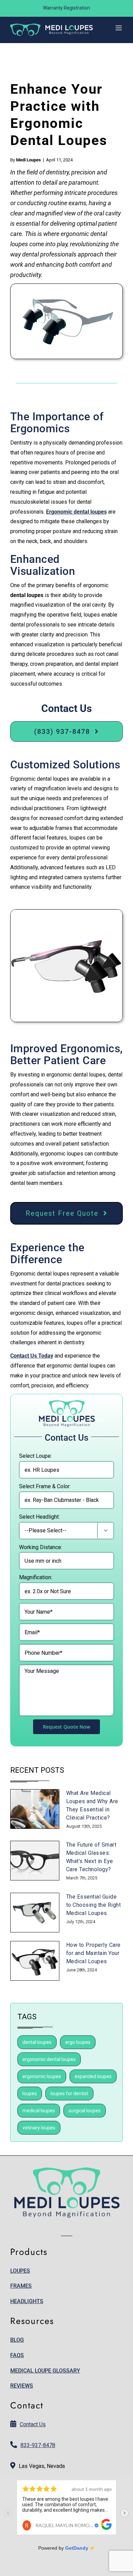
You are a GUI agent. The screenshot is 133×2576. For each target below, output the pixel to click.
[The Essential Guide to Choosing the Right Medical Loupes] (35, 1913)
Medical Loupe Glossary (45, 2371)
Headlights (27, 2301)
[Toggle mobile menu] (119, 28)
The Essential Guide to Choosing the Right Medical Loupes (94, 1905)
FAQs (17, 2355)
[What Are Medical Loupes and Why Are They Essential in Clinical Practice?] (35, 1809)
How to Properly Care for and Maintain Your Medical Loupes (93, 1953)
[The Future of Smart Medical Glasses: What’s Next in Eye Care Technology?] (35, 1861)
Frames (21, 2286)
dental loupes (37, 2042)
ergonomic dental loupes (49, 2059)
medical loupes (39, 2111)
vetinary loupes (39, 2128)
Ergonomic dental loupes (76, 512)
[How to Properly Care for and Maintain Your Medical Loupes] (35, 1961)
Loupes (20, 2271)
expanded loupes (93, 2076)
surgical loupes (85, 2111)
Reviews (22, 2386)
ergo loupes (78, 2042)
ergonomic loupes (42, 2076)
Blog (17, 2340)
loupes (30, 2093)
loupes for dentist (69, 2093)
